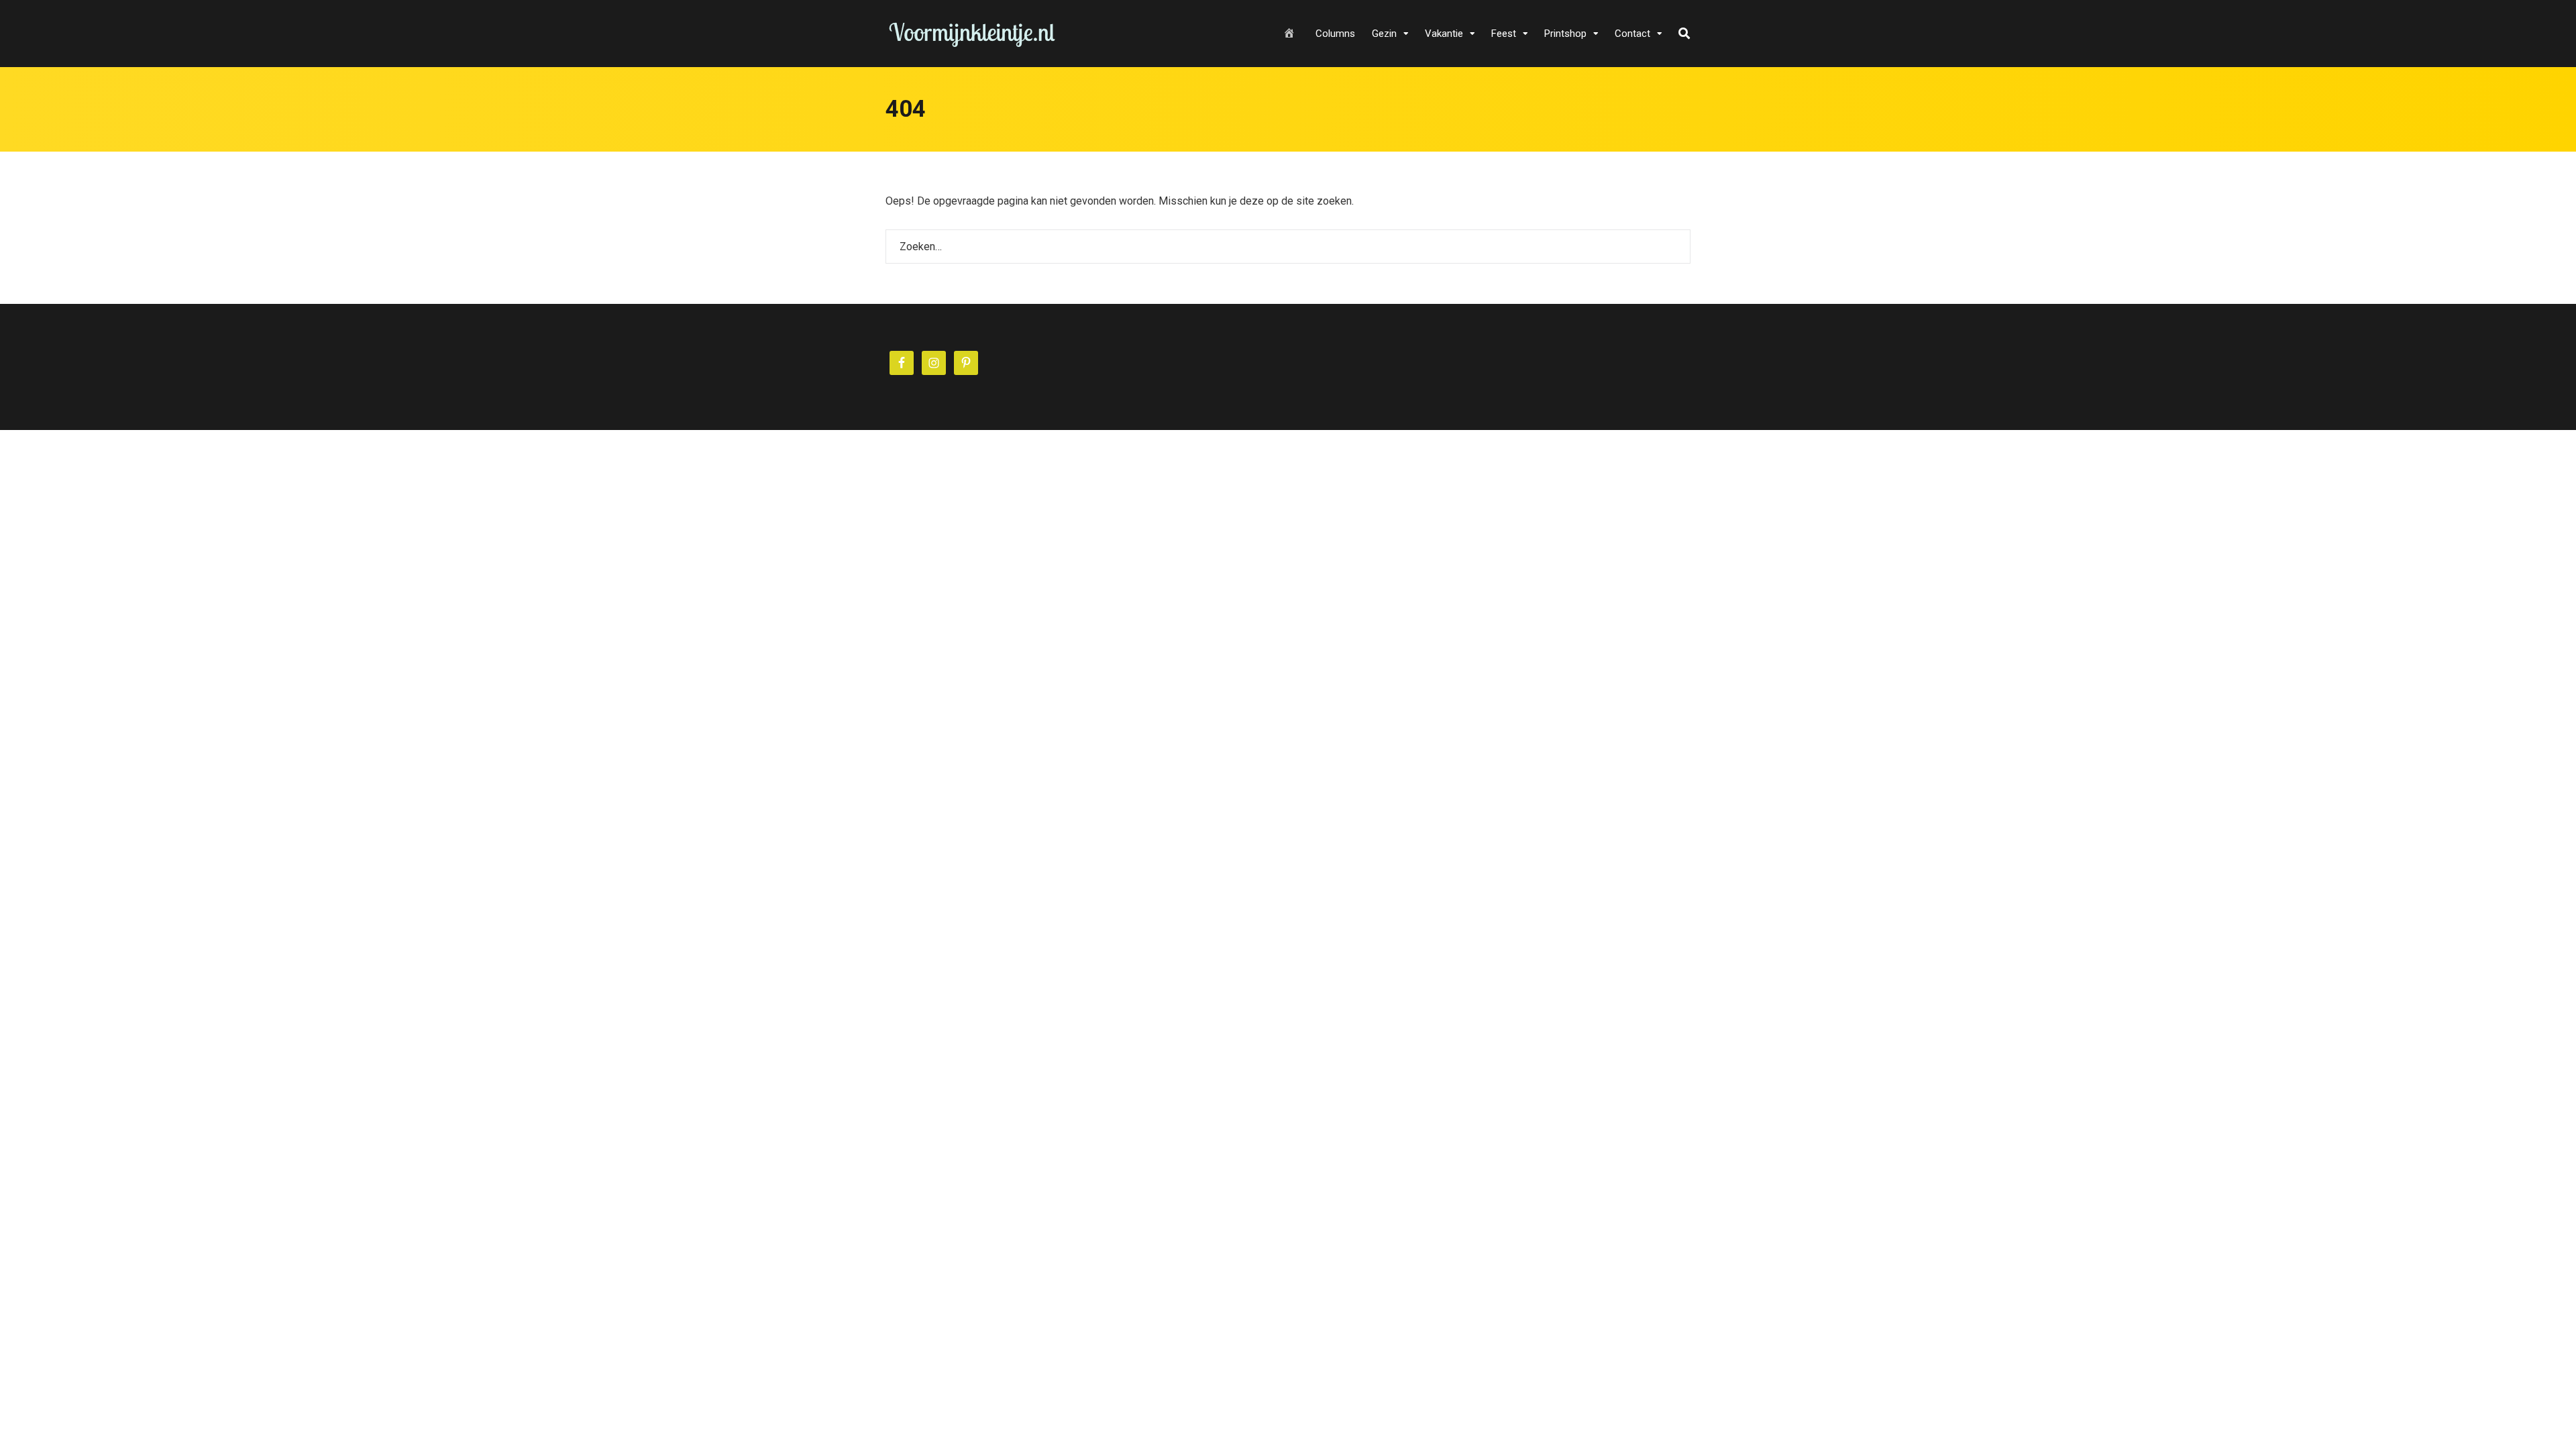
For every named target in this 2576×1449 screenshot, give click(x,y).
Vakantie (1444, 34)
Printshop (1565, 34)
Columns (1335, 34)
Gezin (1384, 34)
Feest (1504, 34)
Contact (1632, 34)
